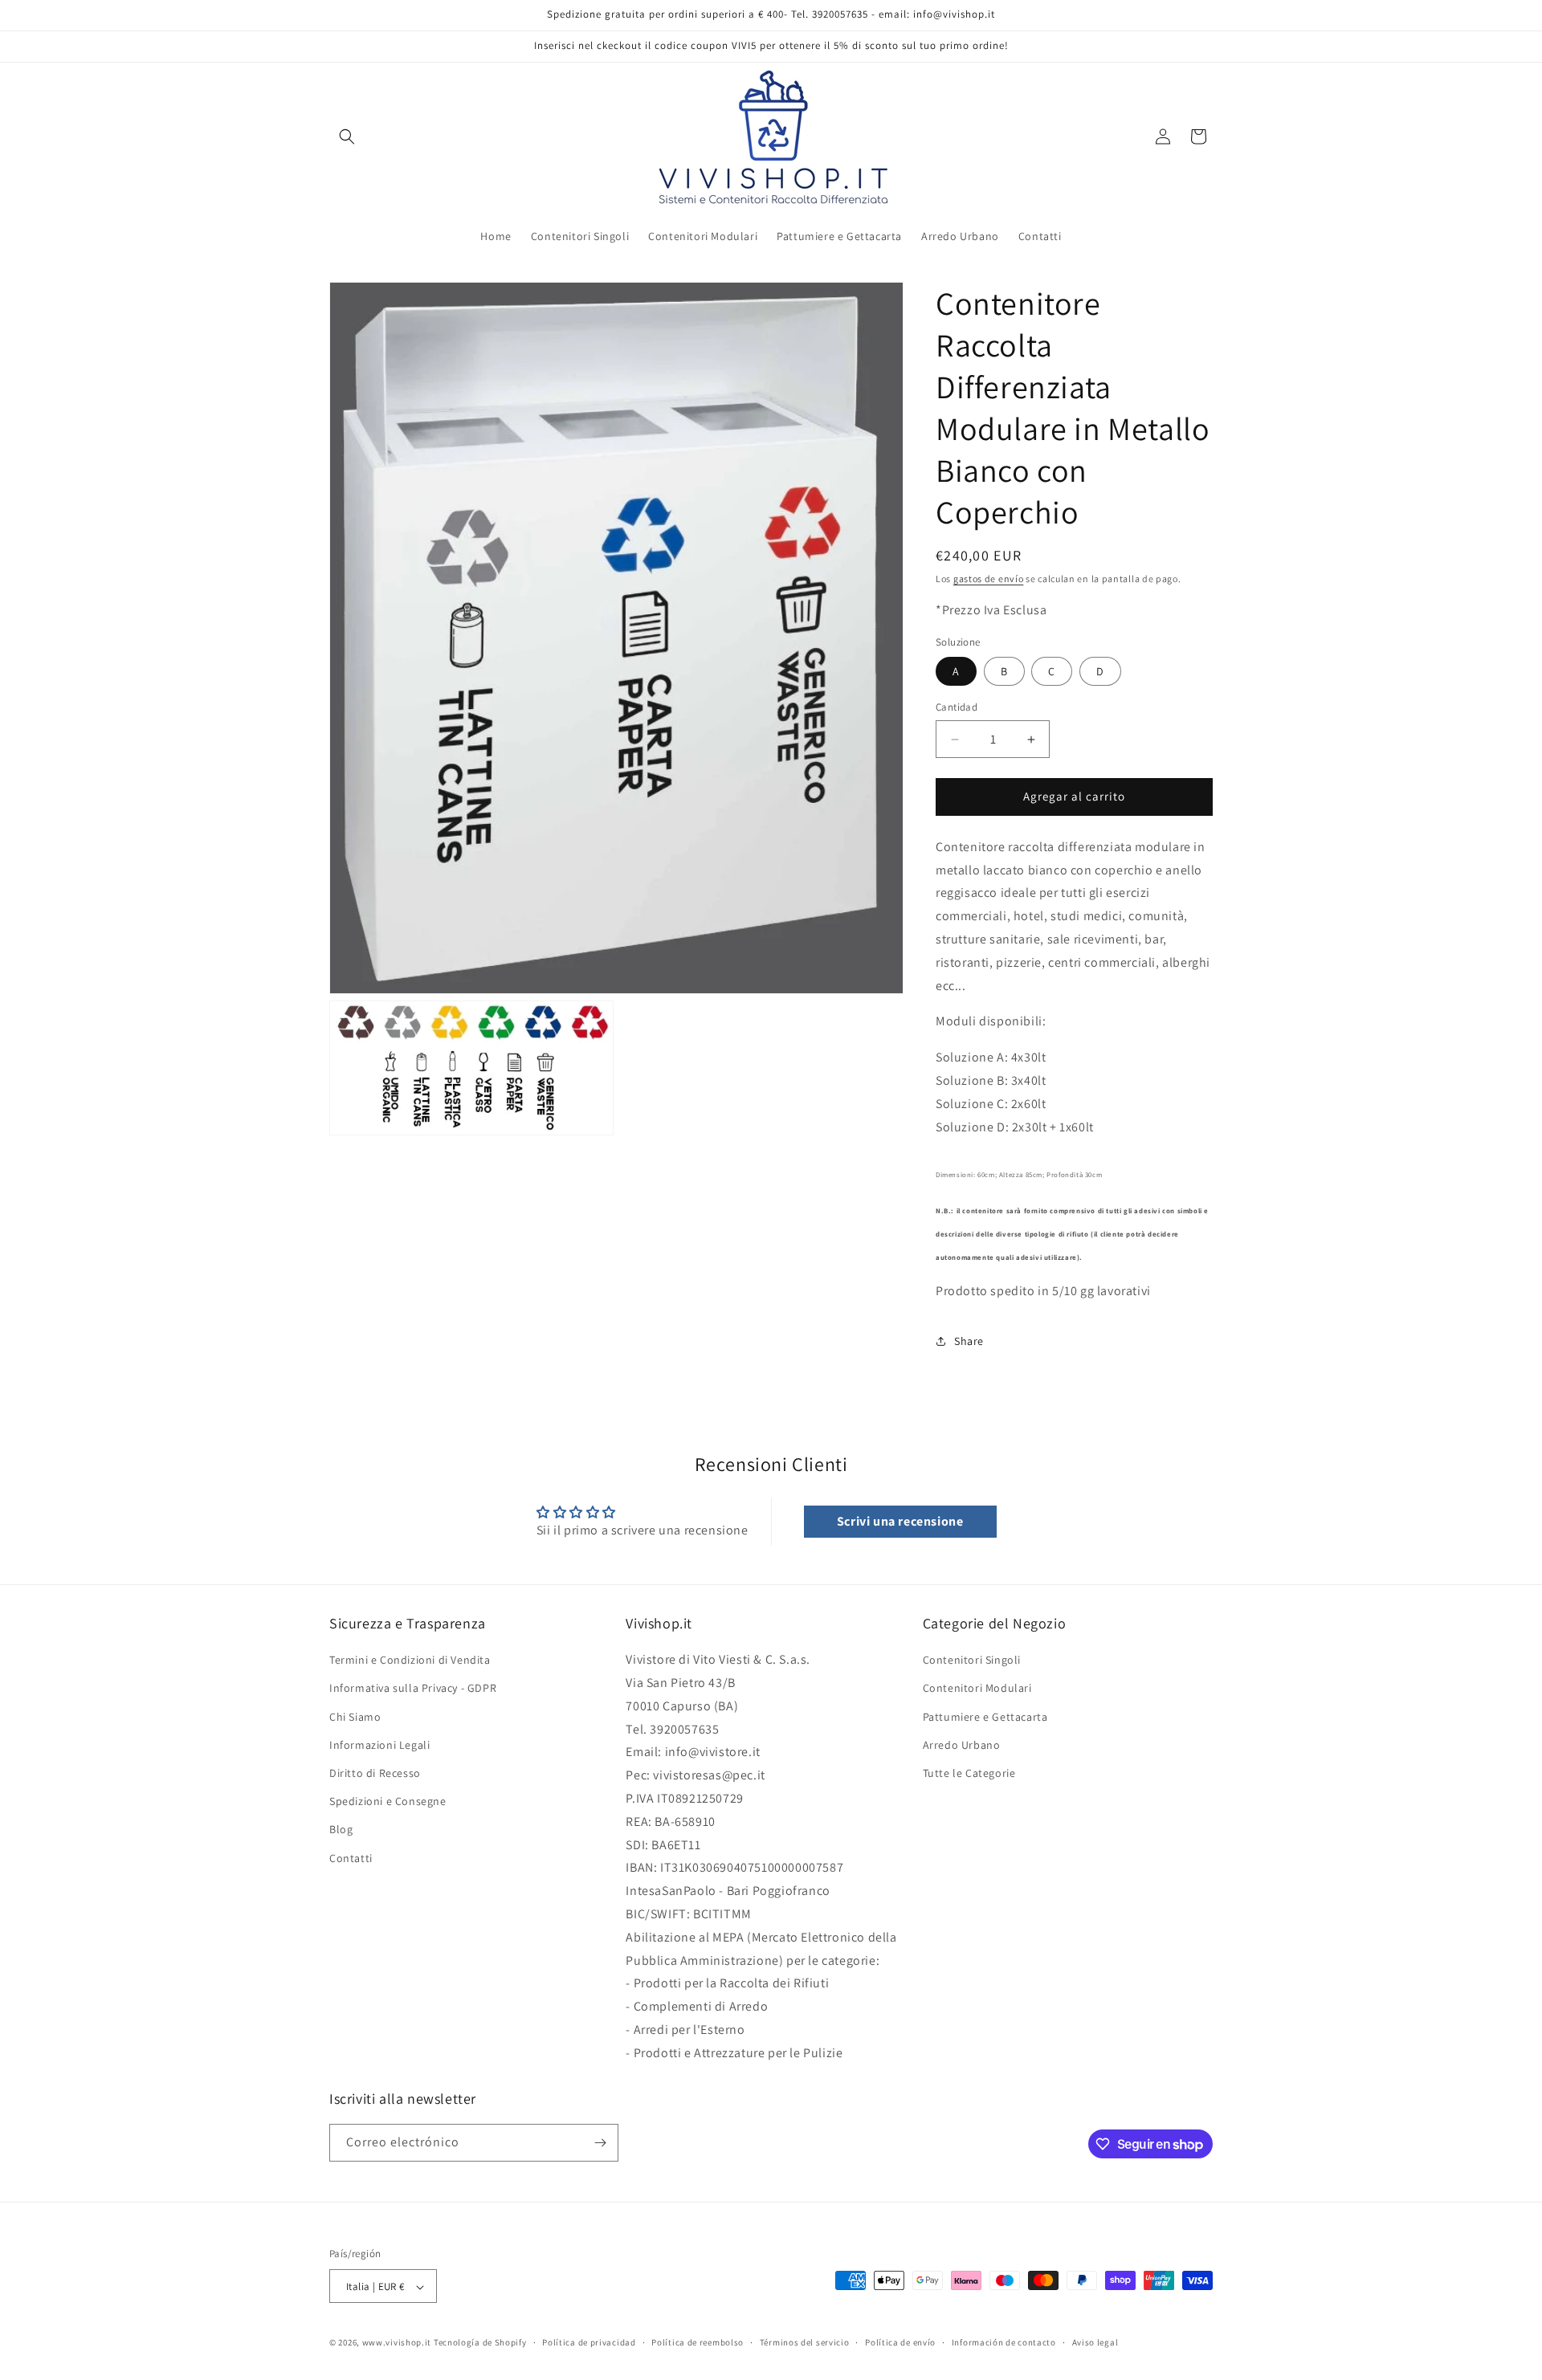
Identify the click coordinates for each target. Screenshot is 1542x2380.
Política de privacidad (589, 2342)
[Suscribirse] (600, 2143)
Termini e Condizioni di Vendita (410, 1660)
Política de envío (900, 2342)
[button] (347, 137)
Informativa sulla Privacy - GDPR (413, 1689)
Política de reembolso (698, 2342)
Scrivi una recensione (900, 1521)
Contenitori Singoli (972, 1660)
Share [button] (969, 1341)
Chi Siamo (355, 1717)
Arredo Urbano (962, 1745)
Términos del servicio (805, 2342)
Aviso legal (1095, 2342)
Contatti (351, 1858)
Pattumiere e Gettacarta (985, 1717)
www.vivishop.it (397, 2343)
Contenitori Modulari (977, 1689)
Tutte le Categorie (969, 1773)
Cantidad (957, 708)
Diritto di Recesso (375, 1773)
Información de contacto (1004, 2342)
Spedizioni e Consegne (388, 1801)
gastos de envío (989, 579)
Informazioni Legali (379, 1745)
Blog (341, 1830)
